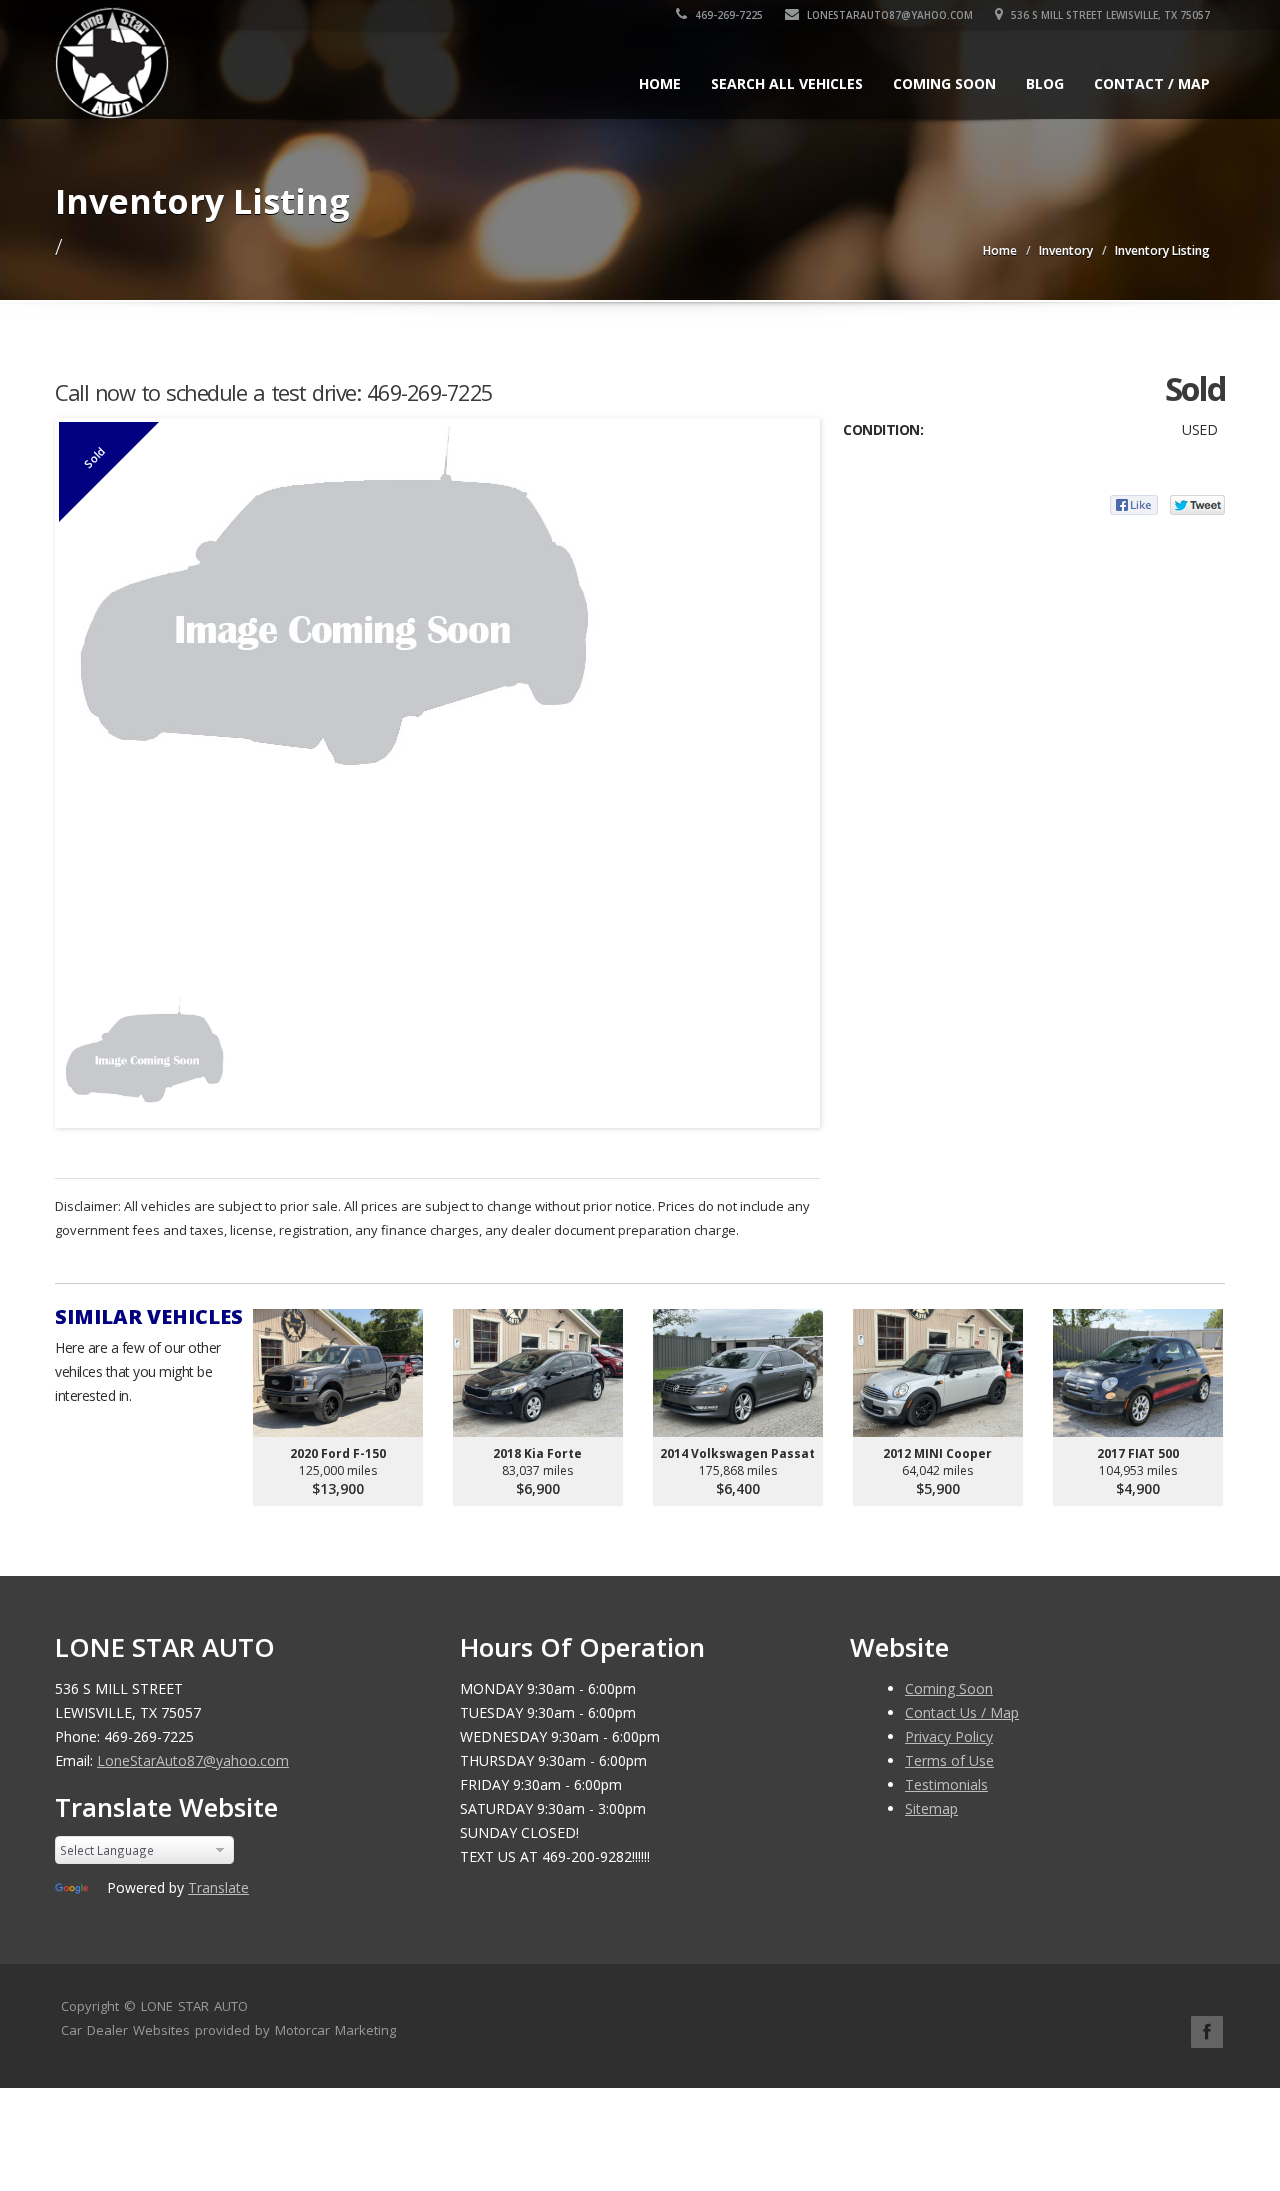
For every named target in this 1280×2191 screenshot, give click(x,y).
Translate (218, 1887)
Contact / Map (1152, 83)
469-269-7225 (727, 15)
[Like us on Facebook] (1207, 2032)
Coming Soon (944, 83)
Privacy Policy (949, 1736)
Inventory (1066, 250)
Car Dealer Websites (125, 2030)
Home (660, 83)
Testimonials (946, 1784)
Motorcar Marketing (335, 2030)
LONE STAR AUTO (194, 2006)
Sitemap (931, 1808)
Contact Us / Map (962, 1712)
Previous (79, 1051)
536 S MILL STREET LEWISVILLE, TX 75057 (1109, 15)
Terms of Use (949, 1760)
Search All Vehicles (787, 83)
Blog (1045, 83)
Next (796, 1051)
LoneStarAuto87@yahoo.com (888, 15)
